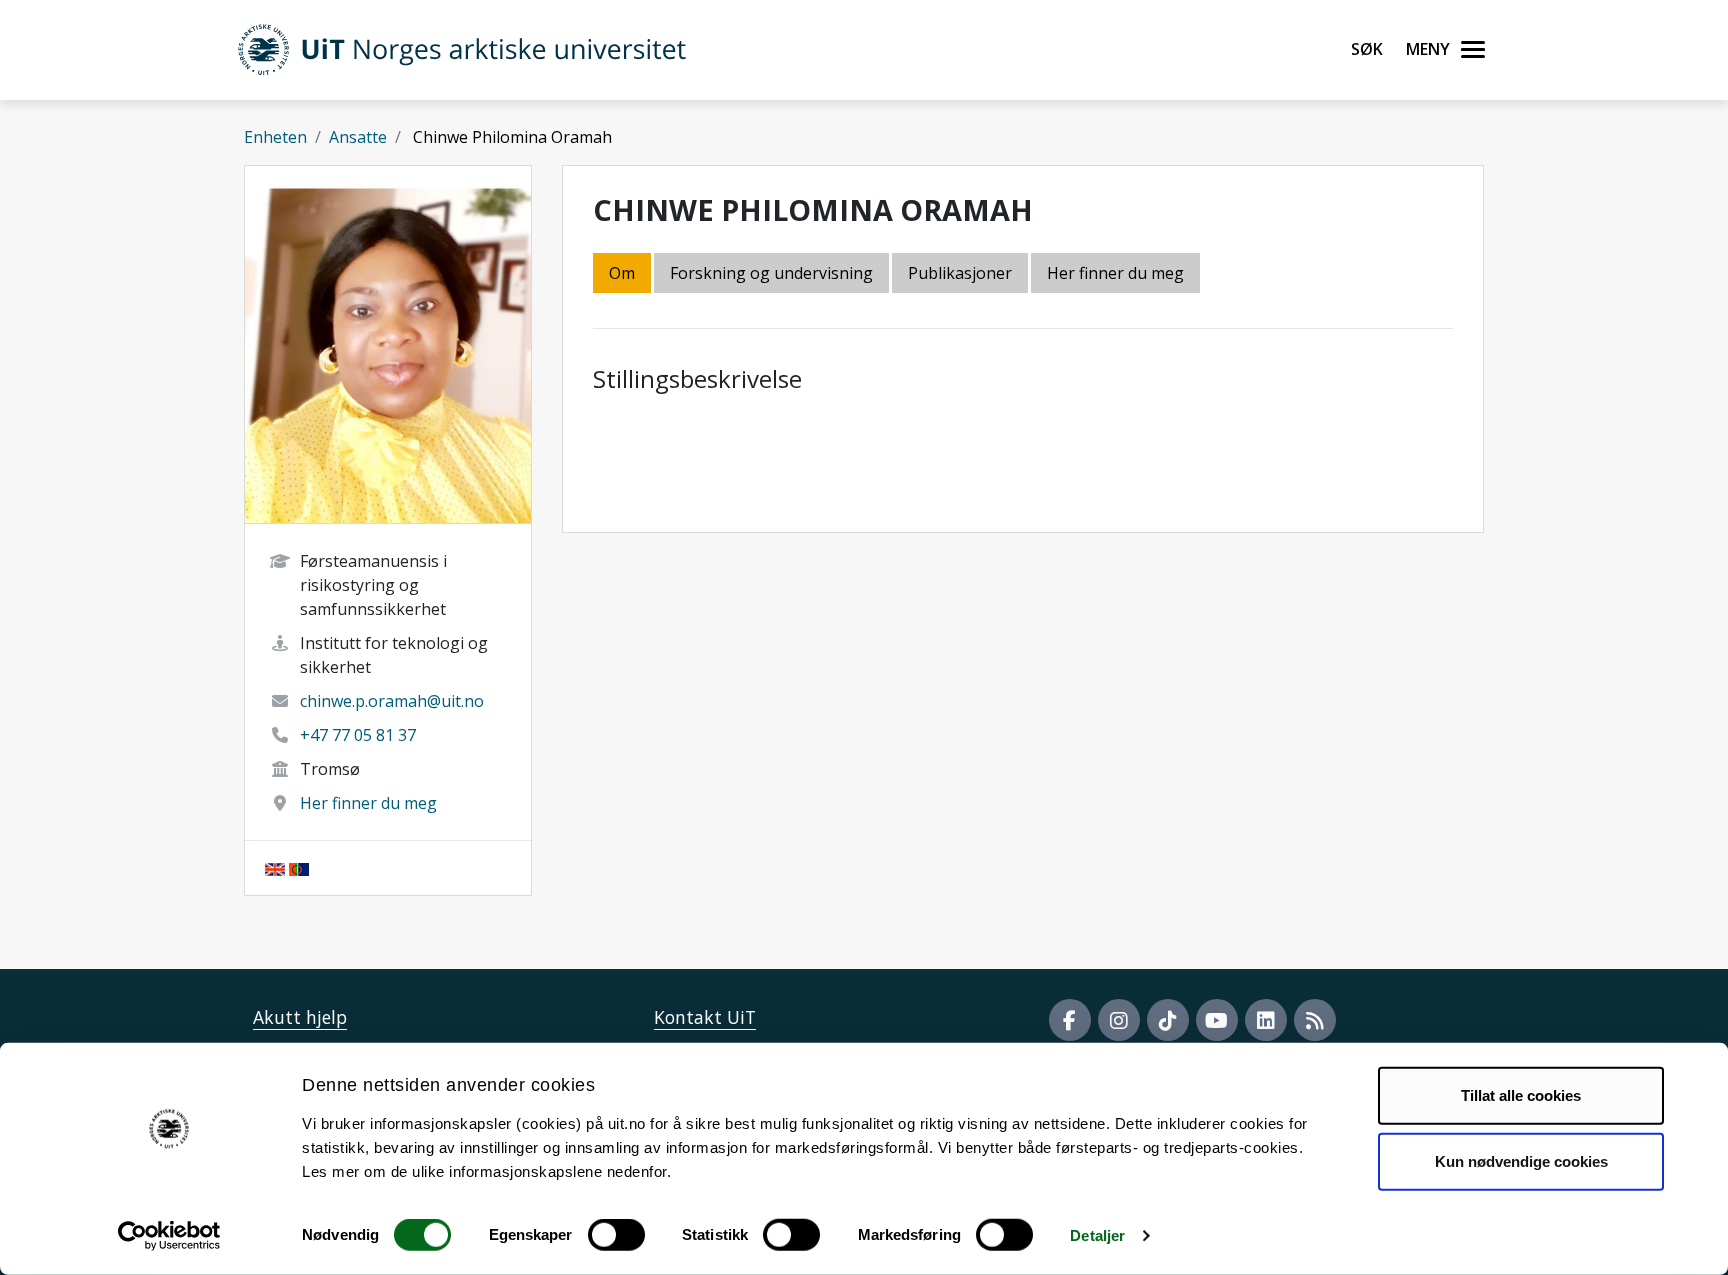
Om (622, 273)
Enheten (275, 137)
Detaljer (1097, 1235)
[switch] (616, 1235)
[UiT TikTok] (1168, 1020)
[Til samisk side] (299, 868)
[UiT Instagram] (1119, 1020)
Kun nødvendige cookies (1521, 1160)
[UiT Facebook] (1070, 1020)
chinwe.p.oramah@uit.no (392, 701)
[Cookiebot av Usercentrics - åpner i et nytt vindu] (169, 1236)
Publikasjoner (960, 273)
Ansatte (358, 137)
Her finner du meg (368, 803)
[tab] (961, 274)
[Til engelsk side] (275, 868)
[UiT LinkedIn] (1266, 1020)
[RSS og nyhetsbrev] (1315, 1020)
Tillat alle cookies (1521, 1095)
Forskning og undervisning (771, 273)
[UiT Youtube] (1217, 1020)
